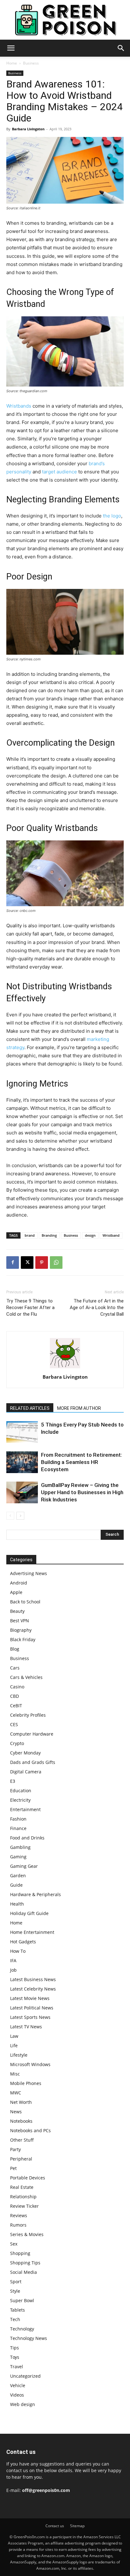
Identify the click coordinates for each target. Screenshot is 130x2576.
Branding (49, 1235)
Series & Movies (27, 2234)
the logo (112, 516)
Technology (22, 2329)
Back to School (25, 1602)
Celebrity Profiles (28, 1715)
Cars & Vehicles (26, 1677)
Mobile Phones (26, 2083)
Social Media (24, 2272)
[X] (27, 1263)
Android (19, 1583)
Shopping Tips (25, 2263)
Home (12, 63)
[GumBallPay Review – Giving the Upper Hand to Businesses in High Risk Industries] (22, 1492)
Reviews (19, 2215)
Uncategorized (25, 2376)
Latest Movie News (30, 1998)
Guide (16, 1885)
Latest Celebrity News (33, 1989)
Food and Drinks (27, 1838)
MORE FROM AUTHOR (79, 1408)
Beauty (17, 1611)
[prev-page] (10, 1516)
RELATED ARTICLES (30, 1408)
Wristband (111, 1235)
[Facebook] (13, 1263)
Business (31, 63)
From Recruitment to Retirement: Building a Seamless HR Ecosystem (82, 1462)
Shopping (20, 2253)
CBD (15, 1696)
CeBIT (16, 1706)
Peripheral (21, 2159)
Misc (15, 2074)
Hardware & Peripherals (35, 1894)
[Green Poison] (65, 20)
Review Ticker (24, 2206)
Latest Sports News (30, 2017)
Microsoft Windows (30, 2064)
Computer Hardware (32, 1734)
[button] (11, 48)
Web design (23, 2404)
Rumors (18, 2225)
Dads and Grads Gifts (33, 1762)
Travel (17, 2367)
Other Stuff (22, 2140)
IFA (13, 1960)
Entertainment (25, 1809)
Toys (15, 2357)
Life (14, 2045)
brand (30, 1235)
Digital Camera (26, 1772)
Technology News (29, 2338)
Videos (17, 2395)
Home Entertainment (32, 1932)
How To (18, 1951)
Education (21, 1791)
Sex (14, 2244)
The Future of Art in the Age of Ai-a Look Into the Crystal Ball (97, 1308)
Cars (15, 1668)
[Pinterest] (42, 1263)
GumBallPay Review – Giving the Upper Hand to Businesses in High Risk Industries (82, 1492)
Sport (16, 2282)
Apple (16, 1592)
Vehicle (18, 2385)
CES (14, 1724)
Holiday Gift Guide (29, 1913)
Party (15, 2149)
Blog (15, 1649)
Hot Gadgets (23, 1942)
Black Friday (23, 1639)
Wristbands (19, 406)
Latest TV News (26, 2027)
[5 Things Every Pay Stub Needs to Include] (22, 1432)
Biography (21, 1630)
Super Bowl (22, 2300)
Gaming (18, 1857)
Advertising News (29, 1573)
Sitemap (77, 2526)
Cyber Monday (25, 1753)
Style (15, 2291)
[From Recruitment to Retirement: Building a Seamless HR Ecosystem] (22, 1462)
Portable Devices (28, 2178)
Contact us (55, 2526)
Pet (13, 2168)
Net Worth (21, 2102)
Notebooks (21, 2121)
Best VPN (20, 1621)
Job (13, 1970)
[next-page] (20, 1516)
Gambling (20, 1847)
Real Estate (22, 2187)
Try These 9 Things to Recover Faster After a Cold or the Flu (30, 1308)
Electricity (20, 1800)
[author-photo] (65, 1368)
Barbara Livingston (28, 129)
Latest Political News (32, 2008)
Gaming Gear (24, 1866)
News (16, 2112)
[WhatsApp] (56, 1263)
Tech (15, 2319)
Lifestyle (19, 2055)
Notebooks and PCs (30, 2130)
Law (14, 2036)
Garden (18, 1876)
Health (17, 1904)
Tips (15, 2348)
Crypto (17, 1743)
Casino (17, 1687)
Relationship (23, 2197)
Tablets (18, 2310)
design (90, 1235)
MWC (16, 2093)
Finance (18, 1828)
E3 (13, 1781)
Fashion (18, 1819)
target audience (59, 472)
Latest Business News (33, 1979)
